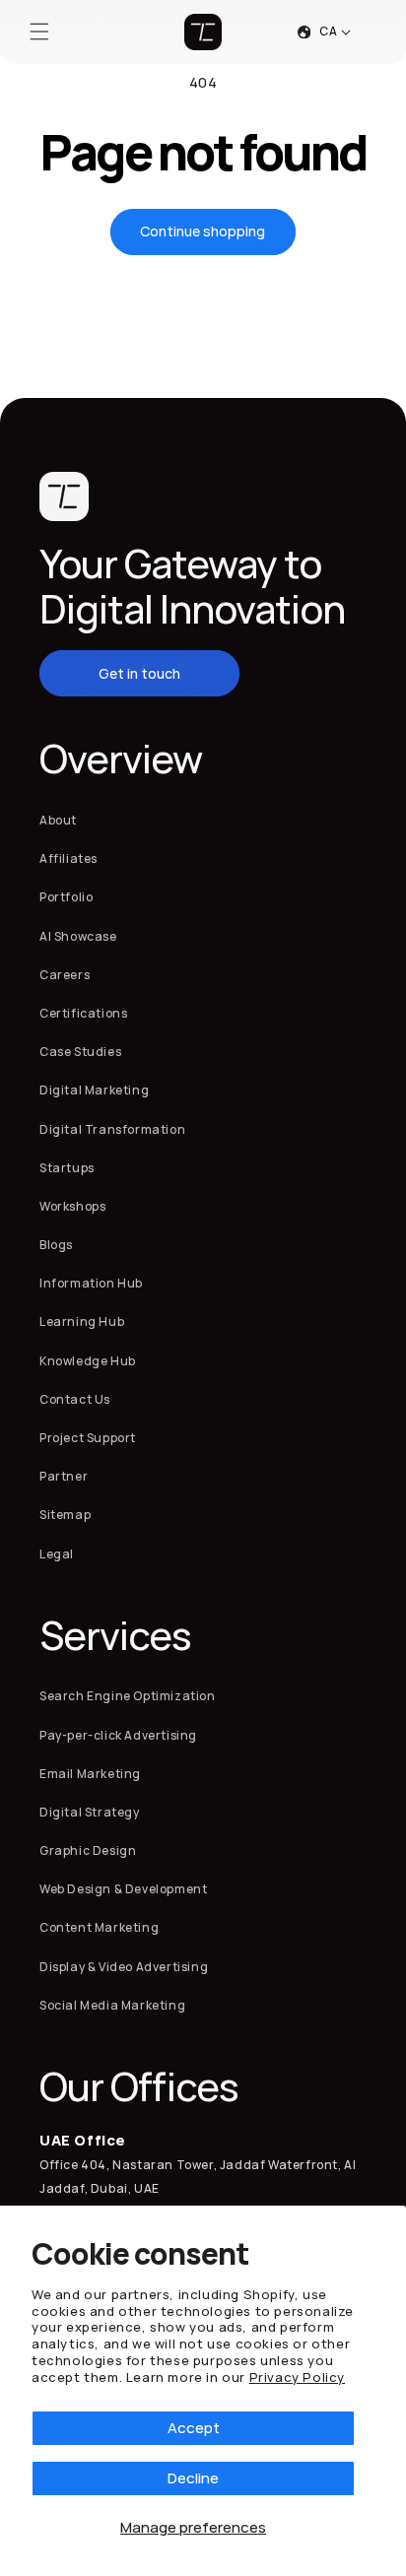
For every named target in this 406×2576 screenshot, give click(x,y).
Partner (64, 1476)
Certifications (83, 1013)
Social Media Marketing (112, 2005)
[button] (39, 32)
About (58, 820)
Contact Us (75, 1399)
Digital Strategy (90, 1812)
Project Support (88, 1438)
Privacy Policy (297, 2377)
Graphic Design (88, 1850)
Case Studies (80, 1052)
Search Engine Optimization (128, 1696)
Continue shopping (203, 231)
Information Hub (91, 1283)
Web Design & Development (123, 1889)
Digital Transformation (112, 1129)
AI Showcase (78, 936)
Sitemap (65, 1515)
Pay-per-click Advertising (118, 1735)
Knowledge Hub (88, 1361)
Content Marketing (99, 1927)
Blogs (56, 1245)
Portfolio (66, 897)
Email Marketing (90, 1774)
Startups (67, 1168)
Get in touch (139, 673)
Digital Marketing (94, 1090)
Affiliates (68, 859)
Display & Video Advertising (124, 1967)
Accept (194, 2428)
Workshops (72, 1206)
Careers (65, 975)
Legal (57, 1554)
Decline (193, 2478)
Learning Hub (82, 1321)
